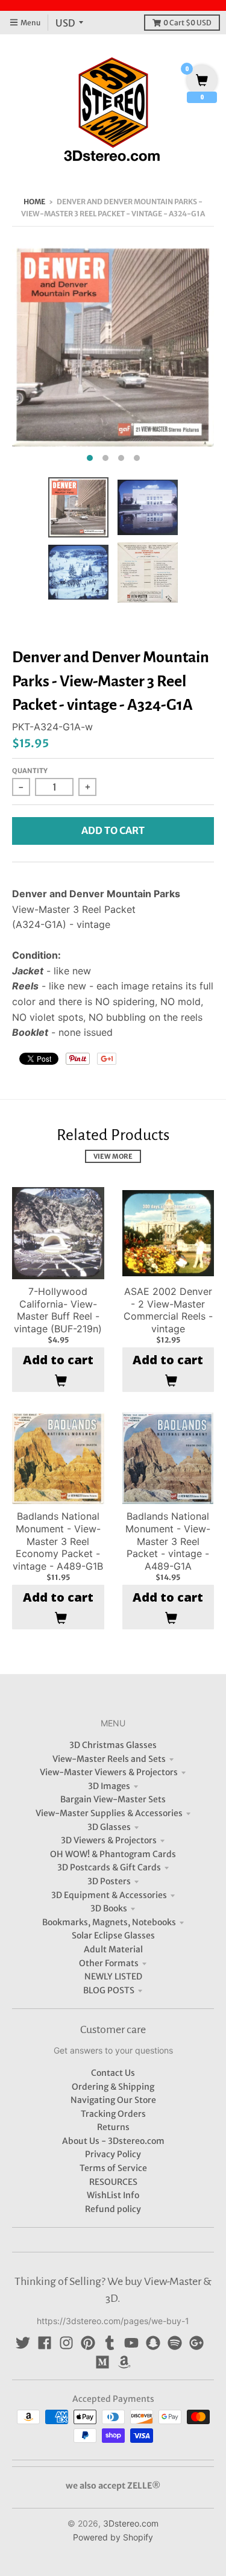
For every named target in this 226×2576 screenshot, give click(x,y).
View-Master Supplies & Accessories (109, 1813)
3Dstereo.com (131, 2523)
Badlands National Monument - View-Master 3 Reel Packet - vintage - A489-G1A (168, 1541)
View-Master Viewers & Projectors (109, 1772)
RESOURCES (113, 2182)
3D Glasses (109, 1827)
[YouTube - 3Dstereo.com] (131, 2343)
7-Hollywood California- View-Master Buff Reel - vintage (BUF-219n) (58, 1310)
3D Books (109, 1908)
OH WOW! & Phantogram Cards (113, 1854)
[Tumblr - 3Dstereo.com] (110, 2343)
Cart (187, 23)
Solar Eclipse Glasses (113, 1935)
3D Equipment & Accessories (109, 1895)
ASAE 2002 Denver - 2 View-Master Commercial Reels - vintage (168, 1310)
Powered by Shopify (113, 2537)
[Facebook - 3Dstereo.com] (45, 2343)
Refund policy (113, 2209)
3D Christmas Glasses (113, 1745)
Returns (113, 2127)
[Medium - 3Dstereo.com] (102, 2362)
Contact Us (113, 2073)
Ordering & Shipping (113, 2087)
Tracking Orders (113, 2114)
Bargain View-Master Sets (113, 1799)
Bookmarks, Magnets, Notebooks (109, 1922)
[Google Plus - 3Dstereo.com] (196, 2343)
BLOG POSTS (109, 1990)
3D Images (109, 1786)
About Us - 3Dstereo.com (113, 2141)
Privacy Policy (113, 2154)
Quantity (30, 771)
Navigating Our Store (113, 2100)
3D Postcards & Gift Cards (109, 1867)
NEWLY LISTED (113, 1976)
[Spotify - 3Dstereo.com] (175, 2343)
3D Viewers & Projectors (109, 1840)
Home (34, 202)
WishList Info (113, 2195)
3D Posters (109, 1881)
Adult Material (113, 1949)
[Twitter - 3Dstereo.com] (23, 2343)
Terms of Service (113, 2168)
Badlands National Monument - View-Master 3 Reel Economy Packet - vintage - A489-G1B (58, 1541)
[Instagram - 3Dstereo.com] (66, 2343)
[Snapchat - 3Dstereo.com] (153, 2343)
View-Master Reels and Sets (109, 1759)
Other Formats (109, 1963)
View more (113, 1156)
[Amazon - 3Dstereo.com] (124, 2362)
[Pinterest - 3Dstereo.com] (88, 2343)
